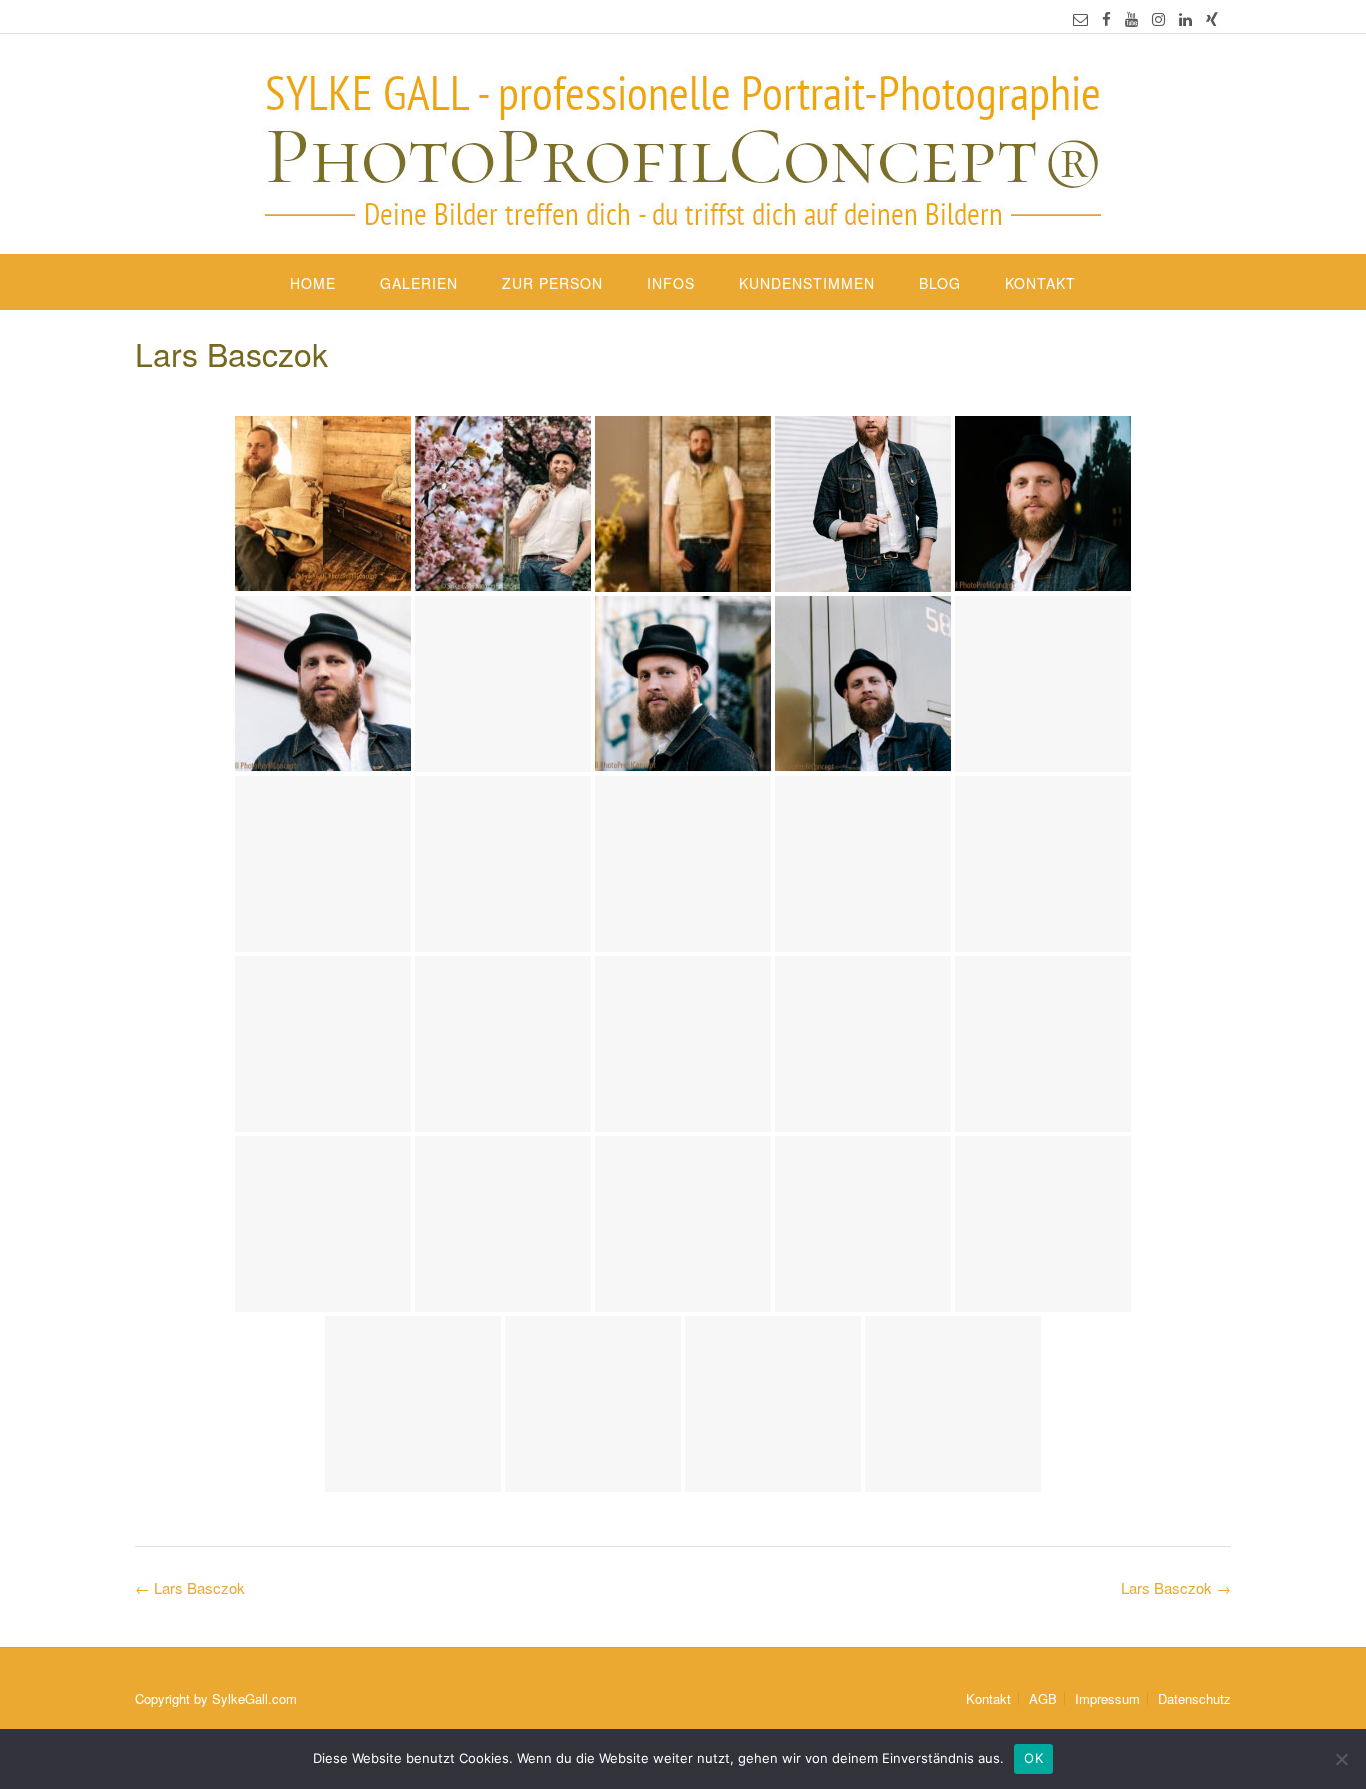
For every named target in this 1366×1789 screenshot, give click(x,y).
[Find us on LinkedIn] (1185, 18)
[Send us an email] (1080, 18)
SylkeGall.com (254, 1698)
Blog (940, 283)
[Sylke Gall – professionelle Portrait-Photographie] (683, 146)
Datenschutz (1194, 1698)
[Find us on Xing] (1212, 18)
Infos (671, 283)
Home (313, 283)
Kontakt (1040, 283)
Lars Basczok (1176, 1587)
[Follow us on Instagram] (1158, 18)
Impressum (1107, 1698)
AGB (1043, 1698)
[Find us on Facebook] (1106, 18)
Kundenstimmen (807, 283)
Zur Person (552, 283)
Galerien (419, 283)
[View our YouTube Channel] (1131, 18)
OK (1033, 1758)
